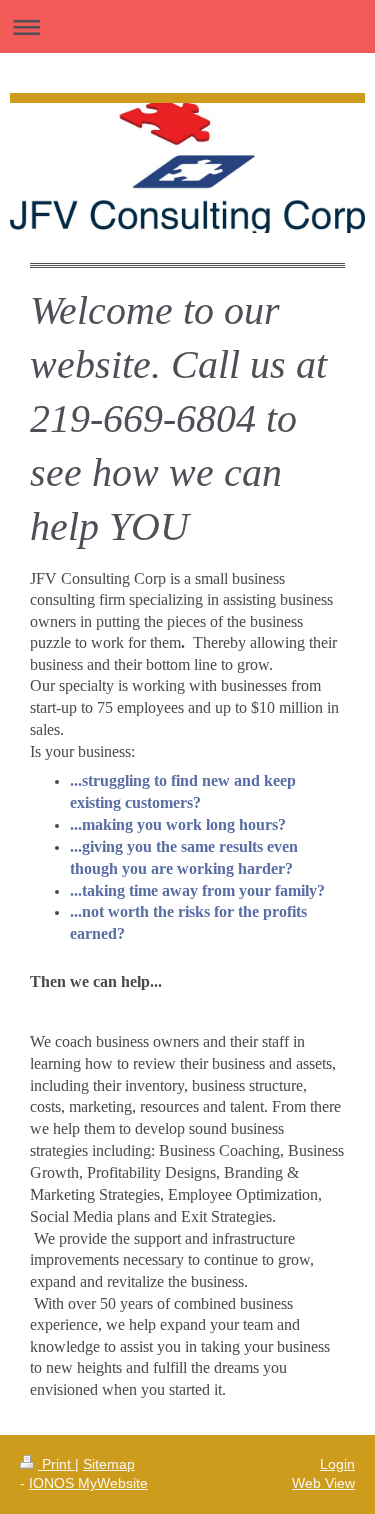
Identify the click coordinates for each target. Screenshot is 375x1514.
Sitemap (109, 1464)
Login (337, 1464)
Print (56, 1464)
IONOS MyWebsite (88, 1483)
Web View (323, 1483)
